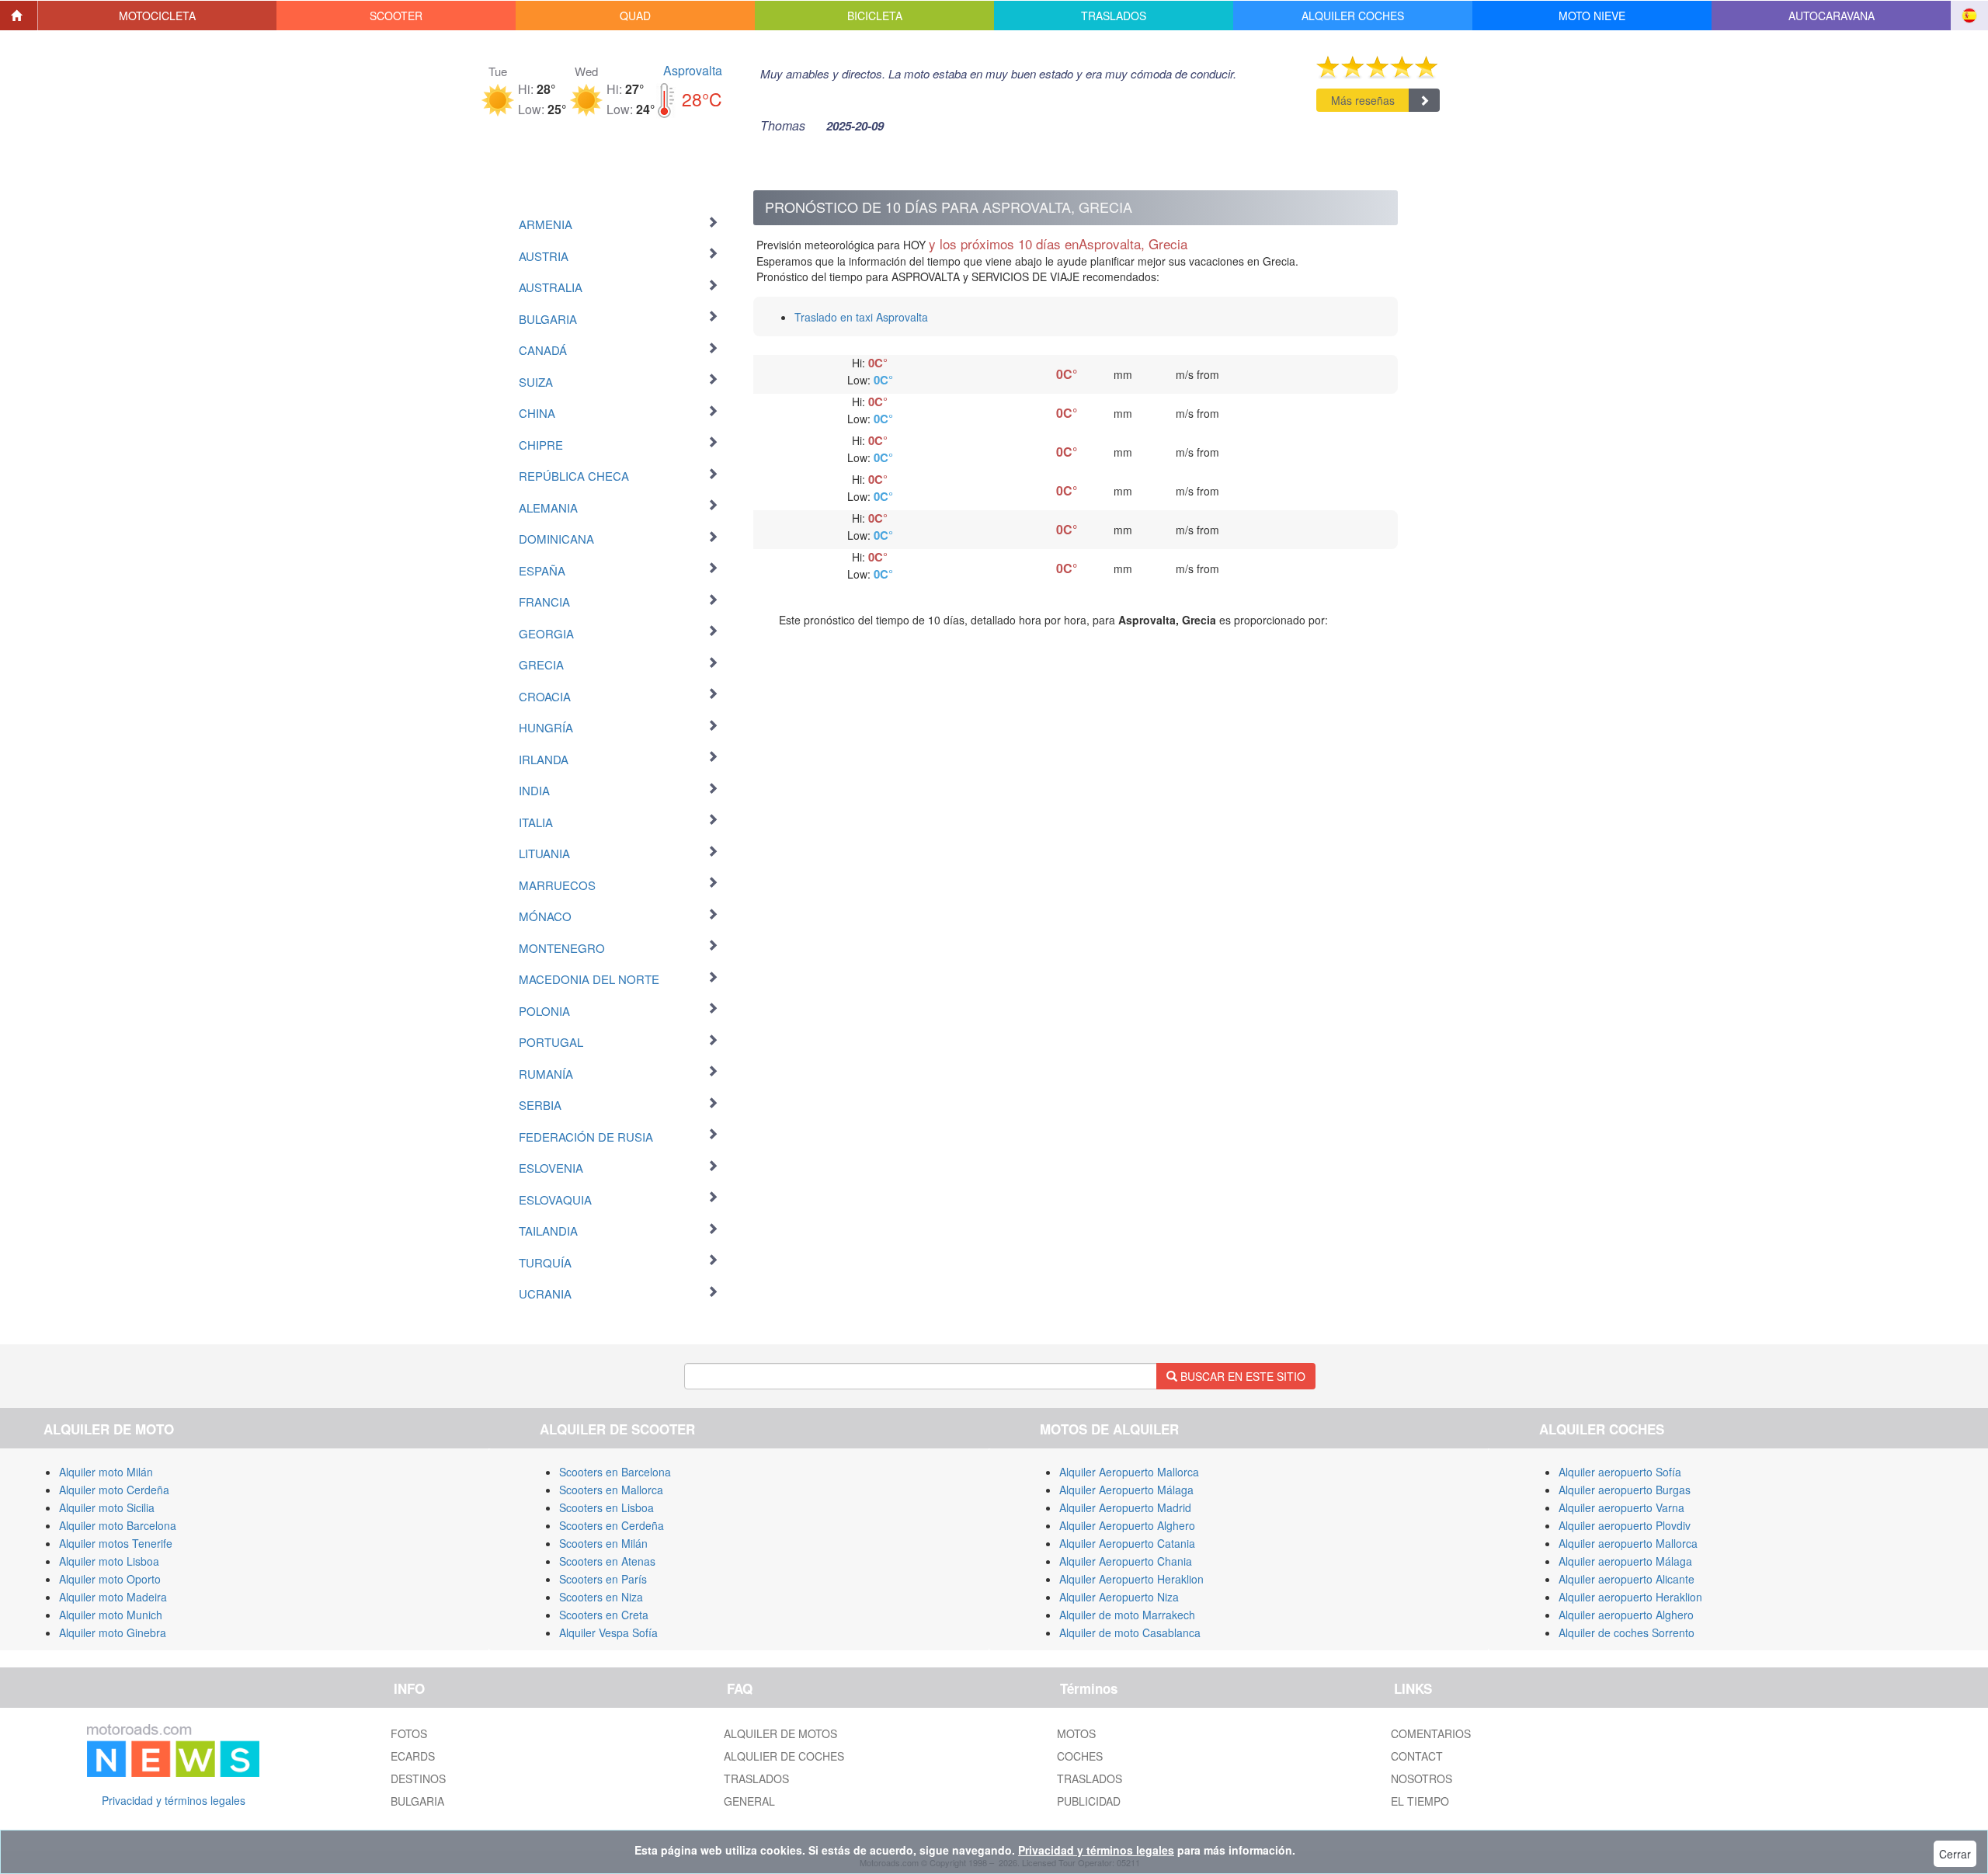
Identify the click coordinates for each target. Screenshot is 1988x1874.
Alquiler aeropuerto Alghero (1626, 1615)
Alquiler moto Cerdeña (114, 1490)
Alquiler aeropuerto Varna (1621, 1507)
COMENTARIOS (1431, 1733)
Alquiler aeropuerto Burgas (1625, 1490)
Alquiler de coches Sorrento (1627, 1632)
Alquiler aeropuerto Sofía (1620, 1472)
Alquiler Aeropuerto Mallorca (1129, 1472)
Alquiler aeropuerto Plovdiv (1625, 1525)
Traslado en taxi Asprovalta (861, 317)
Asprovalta (693, 70)
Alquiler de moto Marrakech (1127, 1615)
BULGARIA (417, 1801)
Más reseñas (1363, 100)
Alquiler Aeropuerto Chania (1126, 1561)
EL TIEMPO (1420, 1801)
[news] (173, 1747)
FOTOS (409, 1733)
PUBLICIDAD (1089, 1801)
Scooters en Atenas (607, 1561)
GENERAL (749, 1801)
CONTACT (1417, 1756)
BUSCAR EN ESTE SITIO (1241, 1376)
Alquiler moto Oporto (110, 1579)
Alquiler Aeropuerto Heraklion (1131, 1579)
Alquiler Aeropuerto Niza (1119, 1597)
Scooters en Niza (601, 1597)
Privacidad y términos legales (174, 1800)
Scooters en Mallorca (611, 1490)
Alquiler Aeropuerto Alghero (1127, 1525)
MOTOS (1076, 1733)
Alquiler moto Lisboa (109, 1561)
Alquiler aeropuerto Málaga (1625, 1561)
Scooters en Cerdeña (612, 1525)
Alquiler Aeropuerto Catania (1127, 1543)
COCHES (1080, 1756)
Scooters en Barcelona (615, 1472)
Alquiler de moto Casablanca (1130, 1632)
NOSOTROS (1421, 1778)
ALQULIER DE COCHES (784, 1756)
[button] (158, 16)
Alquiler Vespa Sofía (608, 1632)
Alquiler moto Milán (106, 1472)
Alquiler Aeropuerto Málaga (1126, 1490)
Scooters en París (603, 1579)
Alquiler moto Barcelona (118, 1525)
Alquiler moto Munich (111, 1615)
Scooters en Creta (604, 1615)
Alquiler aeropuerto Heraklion (1630, 1597)
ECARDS (413, 1756)
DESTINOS (418, 1778)
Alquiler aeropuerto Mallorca (1628, 1543)
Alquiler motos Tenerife (116, 1543)
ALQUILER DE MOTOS (780, 1733)
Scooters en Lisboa (606, 1507)
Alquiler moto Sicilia (107, 1507)
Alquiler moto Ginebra (113, 1632)
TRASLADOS (756, 1778)
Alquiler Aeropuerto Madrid (1125, 1507)
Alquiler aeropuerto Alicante (1627, 1579)
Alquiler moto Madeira (113, 1597)
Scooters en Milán (603, 1543)
